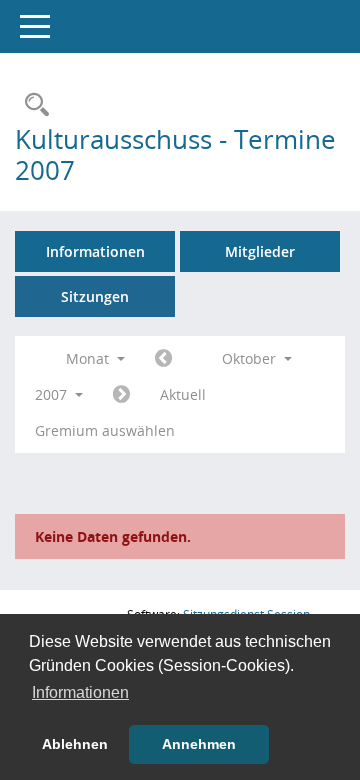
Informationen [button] (80, 692)
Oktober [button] (251, 358)
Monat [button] (89, 358)
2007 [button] (53, 394)
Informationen (95, 251)
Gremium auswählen (105, 430)
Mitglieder (260, 251)
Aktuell (183, 394)
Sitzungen (95, 296)
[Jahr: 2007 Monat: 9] (163, 359)
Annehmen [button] (199, 744)
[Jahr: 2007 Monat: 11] (121, 395)
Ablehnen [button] (75, 744)
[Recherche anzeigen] (32, 105)
